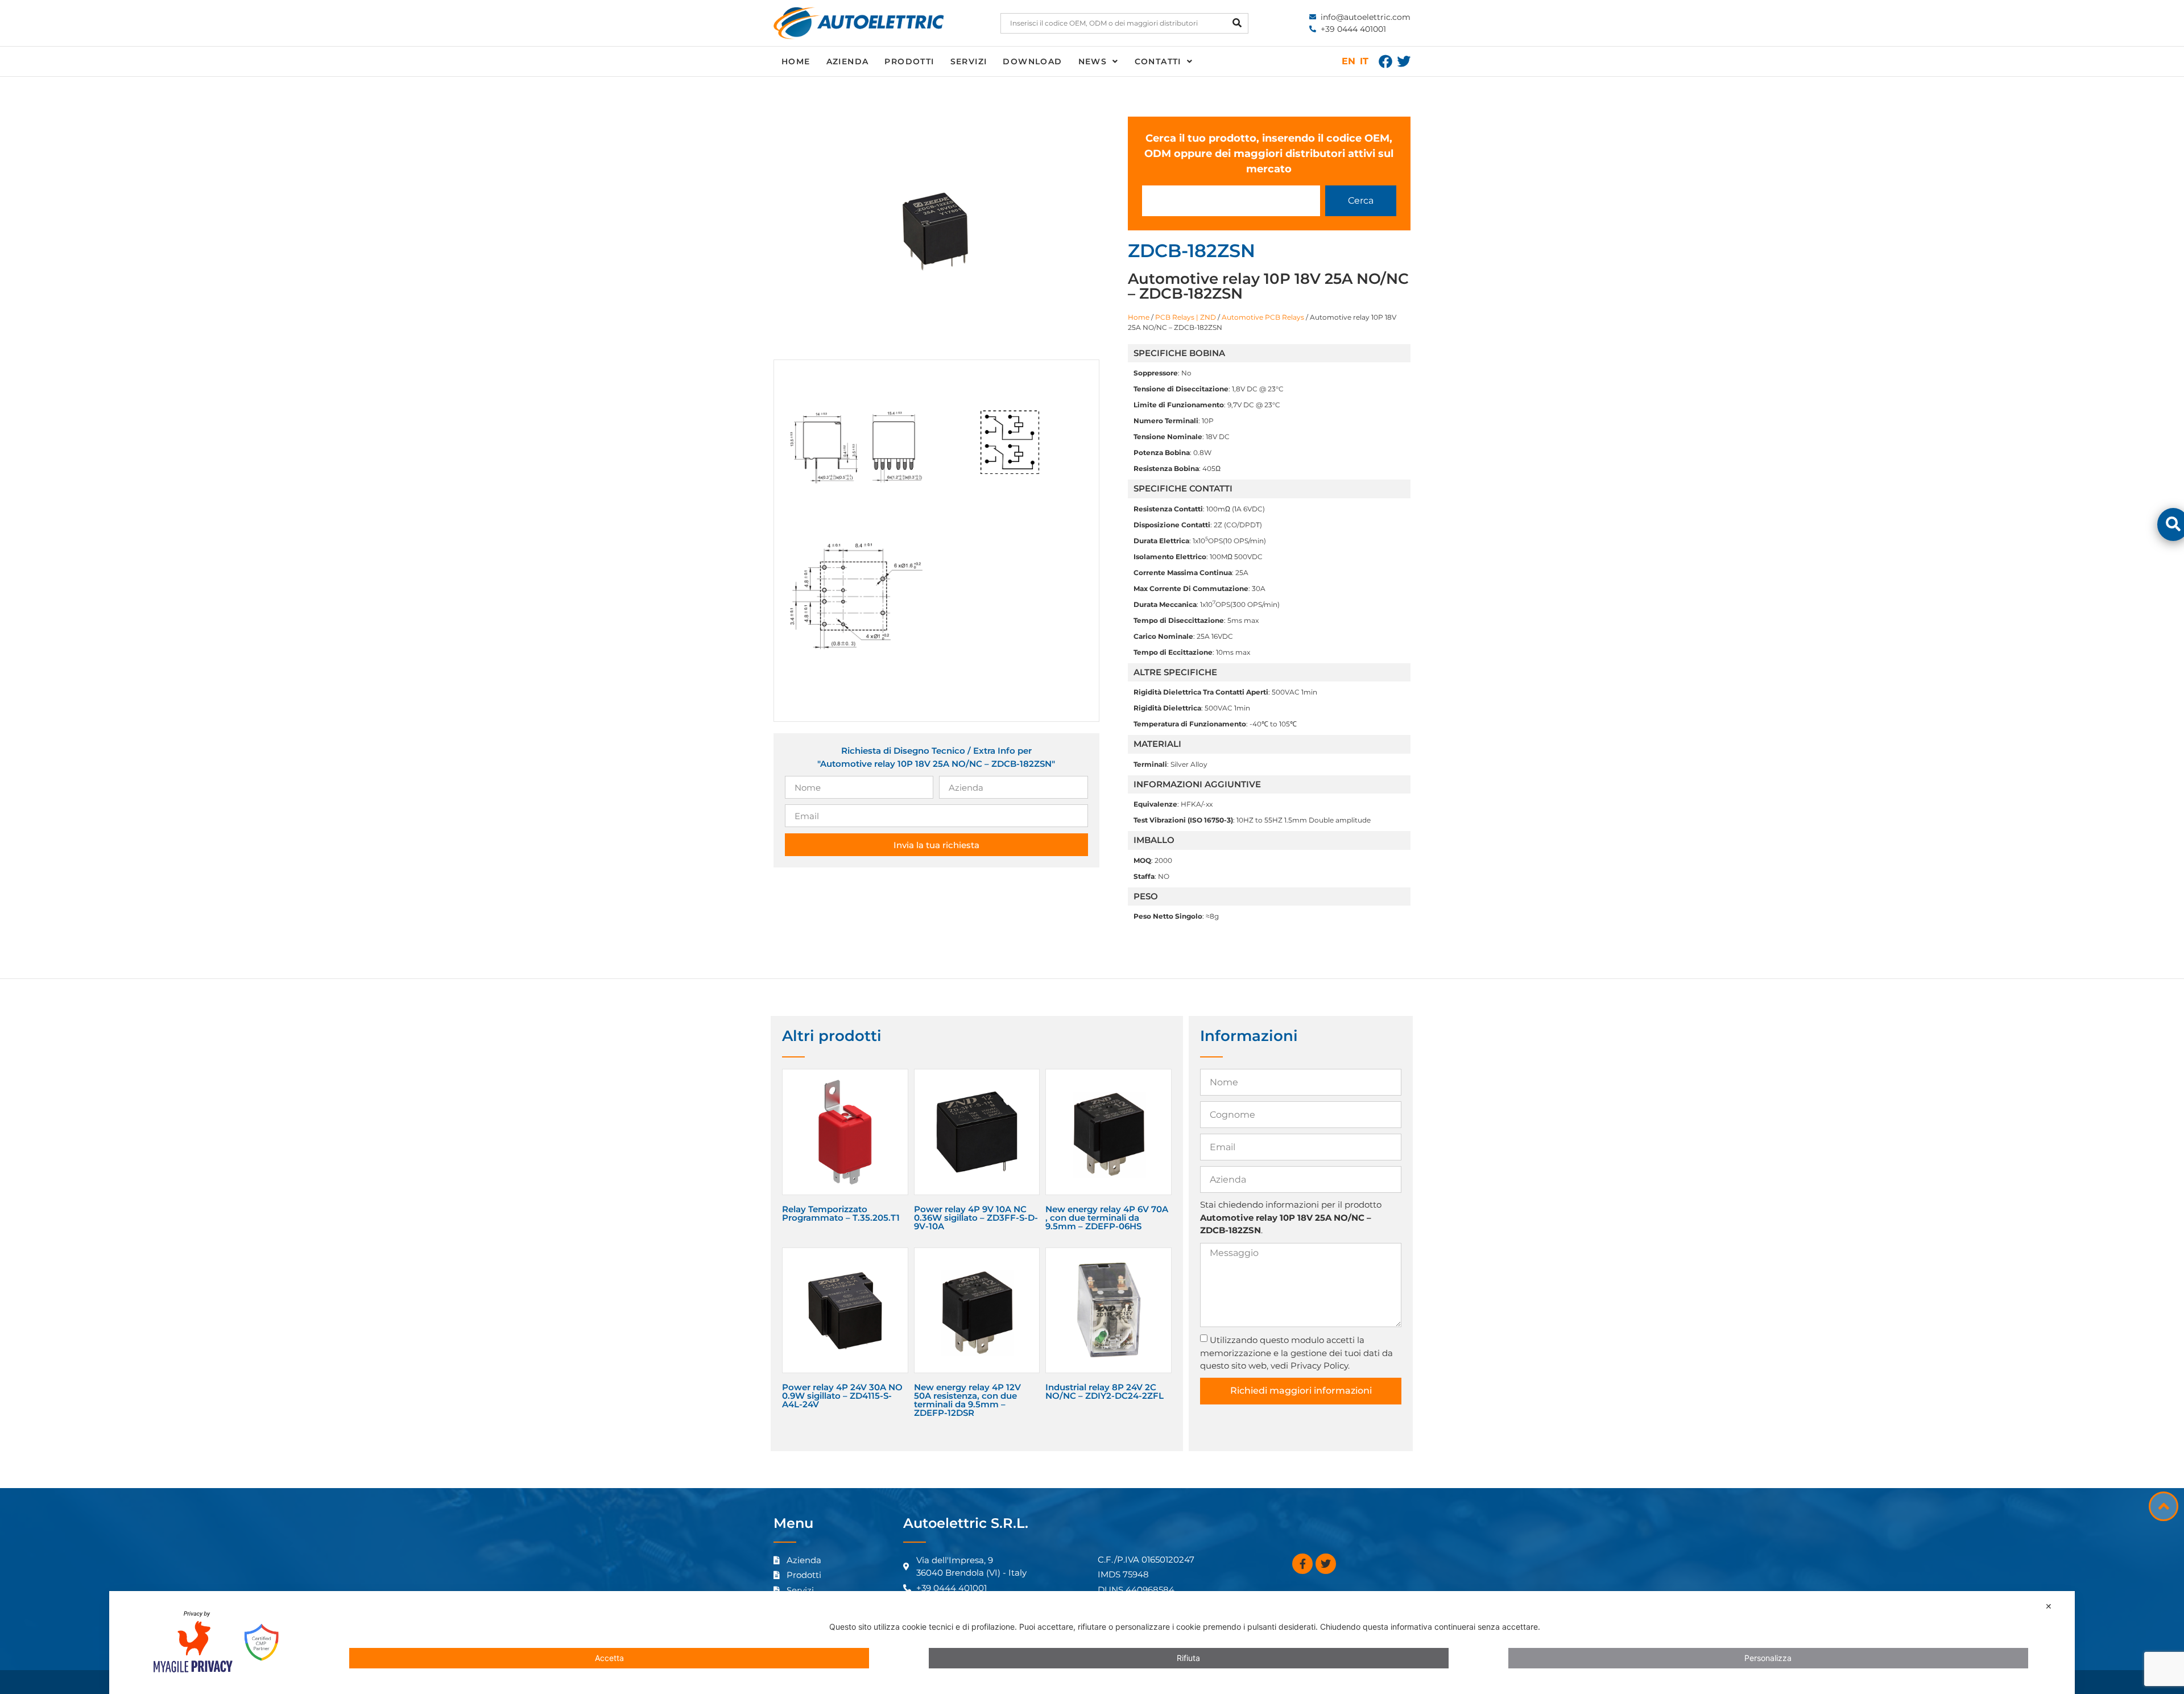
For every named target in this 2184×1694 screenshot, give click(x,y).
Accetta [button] (609, 1658)
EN (1349, 61)
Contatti (1158, 61)
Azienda (848, 61)
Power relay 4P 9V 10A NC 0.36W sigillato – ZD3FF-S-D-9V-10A (976, 1218)
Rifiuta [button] (1188, 1658)
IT (1364, 61)
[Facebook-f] (1302, 1564)
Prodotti (909, 61)
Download (1032, 61)
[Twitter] (1404, 61)
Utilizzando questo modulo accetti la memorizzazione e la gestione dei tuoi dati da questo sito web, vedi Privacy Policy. (1296, 1353)
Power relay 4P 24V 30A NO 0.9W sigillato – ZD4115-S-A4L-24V (842, 1396)
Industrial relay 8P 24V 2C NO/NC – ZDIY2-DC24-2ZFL (1105, 1391)
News (1093, 61)
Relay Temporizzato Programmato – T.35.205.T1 (841, 1213)
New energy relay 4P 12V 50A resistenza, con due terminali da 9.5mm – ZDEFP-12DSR (967, 1400)
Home (796, 61)
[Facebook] (1385, 61)
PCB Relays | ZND (1186, 317)
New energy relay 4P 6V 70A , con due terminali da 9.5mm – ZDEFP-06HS (1107, 1218)
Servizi (969, 61)
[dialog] (1092, 1643)
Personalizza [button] (1768, 1658)
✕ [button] (2049, 1606)
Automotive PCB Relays (1263, 317)
